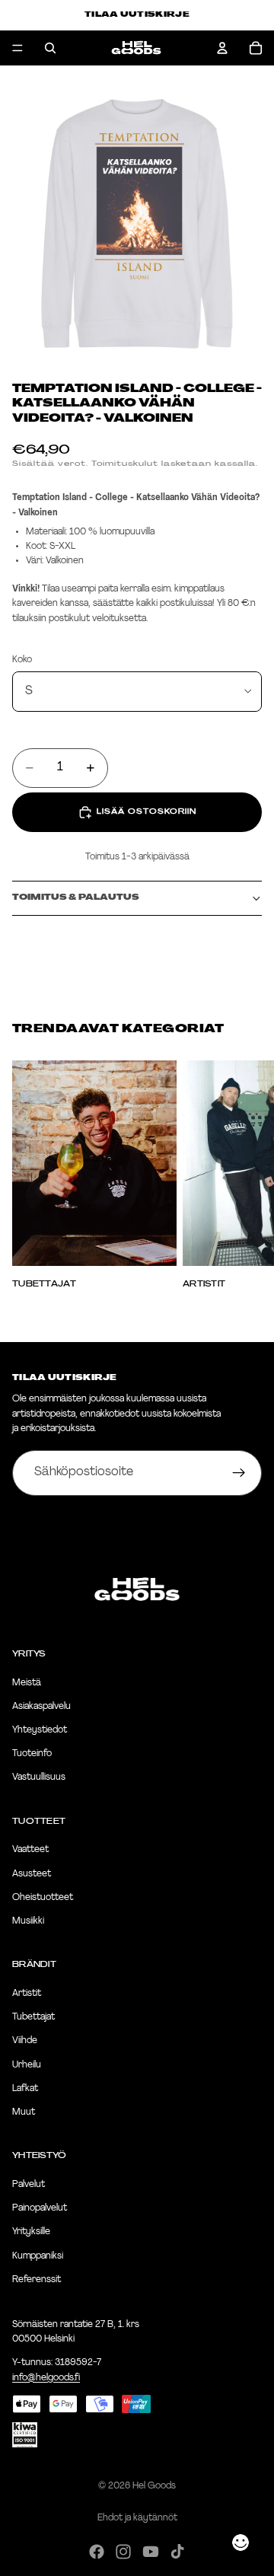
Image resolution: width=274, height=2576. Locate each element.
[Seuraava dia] (245, 1175)
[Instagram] (123, 2552)
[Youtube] (151, 2552)
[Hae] (50, 48)
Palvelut (29, 2185)
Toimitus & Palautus (76, 898)
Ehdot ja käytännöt (137, 2518)
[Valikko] (18, 48)
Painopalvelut (40, 2208)
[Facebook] (97, 2552)
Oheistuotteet (43, 1898)
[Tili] (222, 48)
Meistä (27, 1683)
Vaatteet (30, 1850)
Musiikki (28, 1921)
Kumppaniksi (38, 2256)
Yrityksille (31, 2232)
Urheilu (27, 2065)
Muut (24, 2112)
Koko (22, 660)
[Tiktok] (177, 2552)
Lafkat (25, 2089)
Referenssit (37, 2280)
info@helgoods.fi (46, 2377)
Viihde (25, 2041)
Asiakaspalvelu (41, 1707)
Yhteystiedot (40, 1730)
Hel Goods (154, 2486)
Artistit (27, 1994)
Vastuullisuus (39, 1777)
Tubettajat (33, 2017)
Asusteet (32, 1874)
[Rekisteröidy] (239, 1473)
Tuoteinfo (32, 1754)
